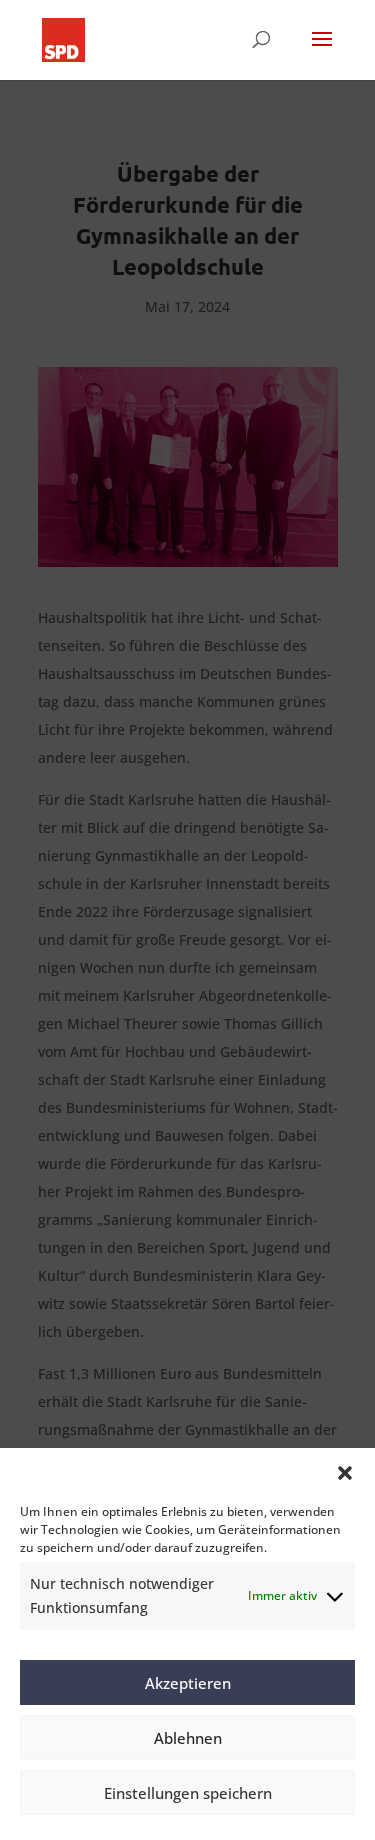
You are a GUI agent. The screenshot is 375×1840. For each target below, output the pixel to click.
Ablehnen (188, 1738)
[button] (345, 1473)
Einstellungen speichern (188, 1793)
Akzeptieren (188, 1683)
